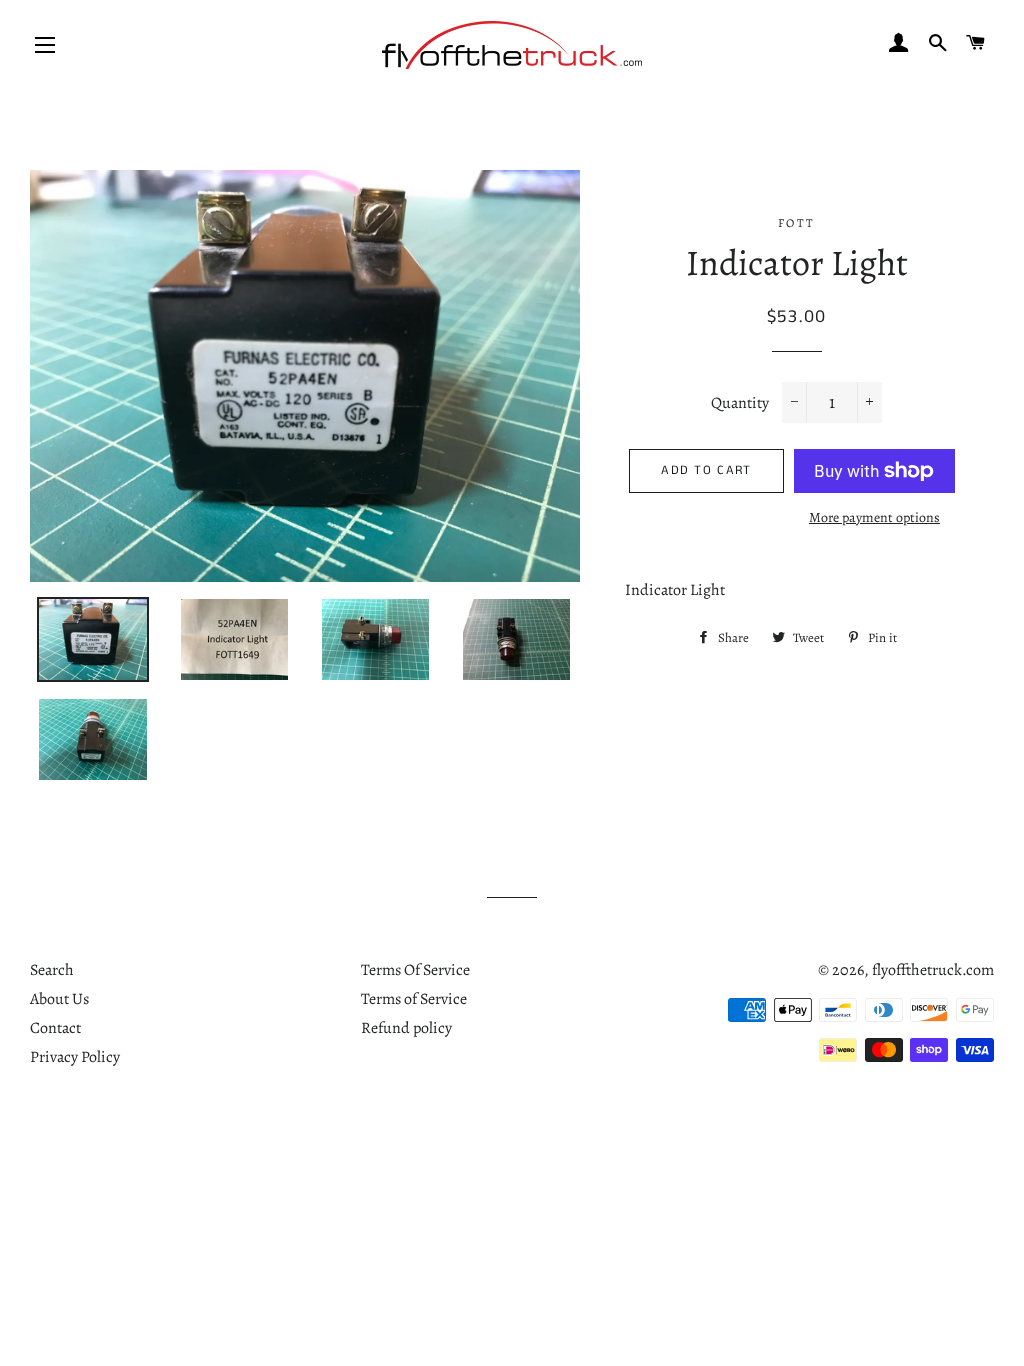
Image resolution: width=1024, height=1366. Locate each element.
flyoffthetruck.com (933, 970)
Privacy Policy (75, 1057)
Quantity (740, 403)
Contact (55, 1028)
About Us (59, 999)
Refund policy (406, 1028)
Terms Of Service (415, 970)
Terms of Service (414, 999)
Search (52, 970)
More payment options (874, 517)
